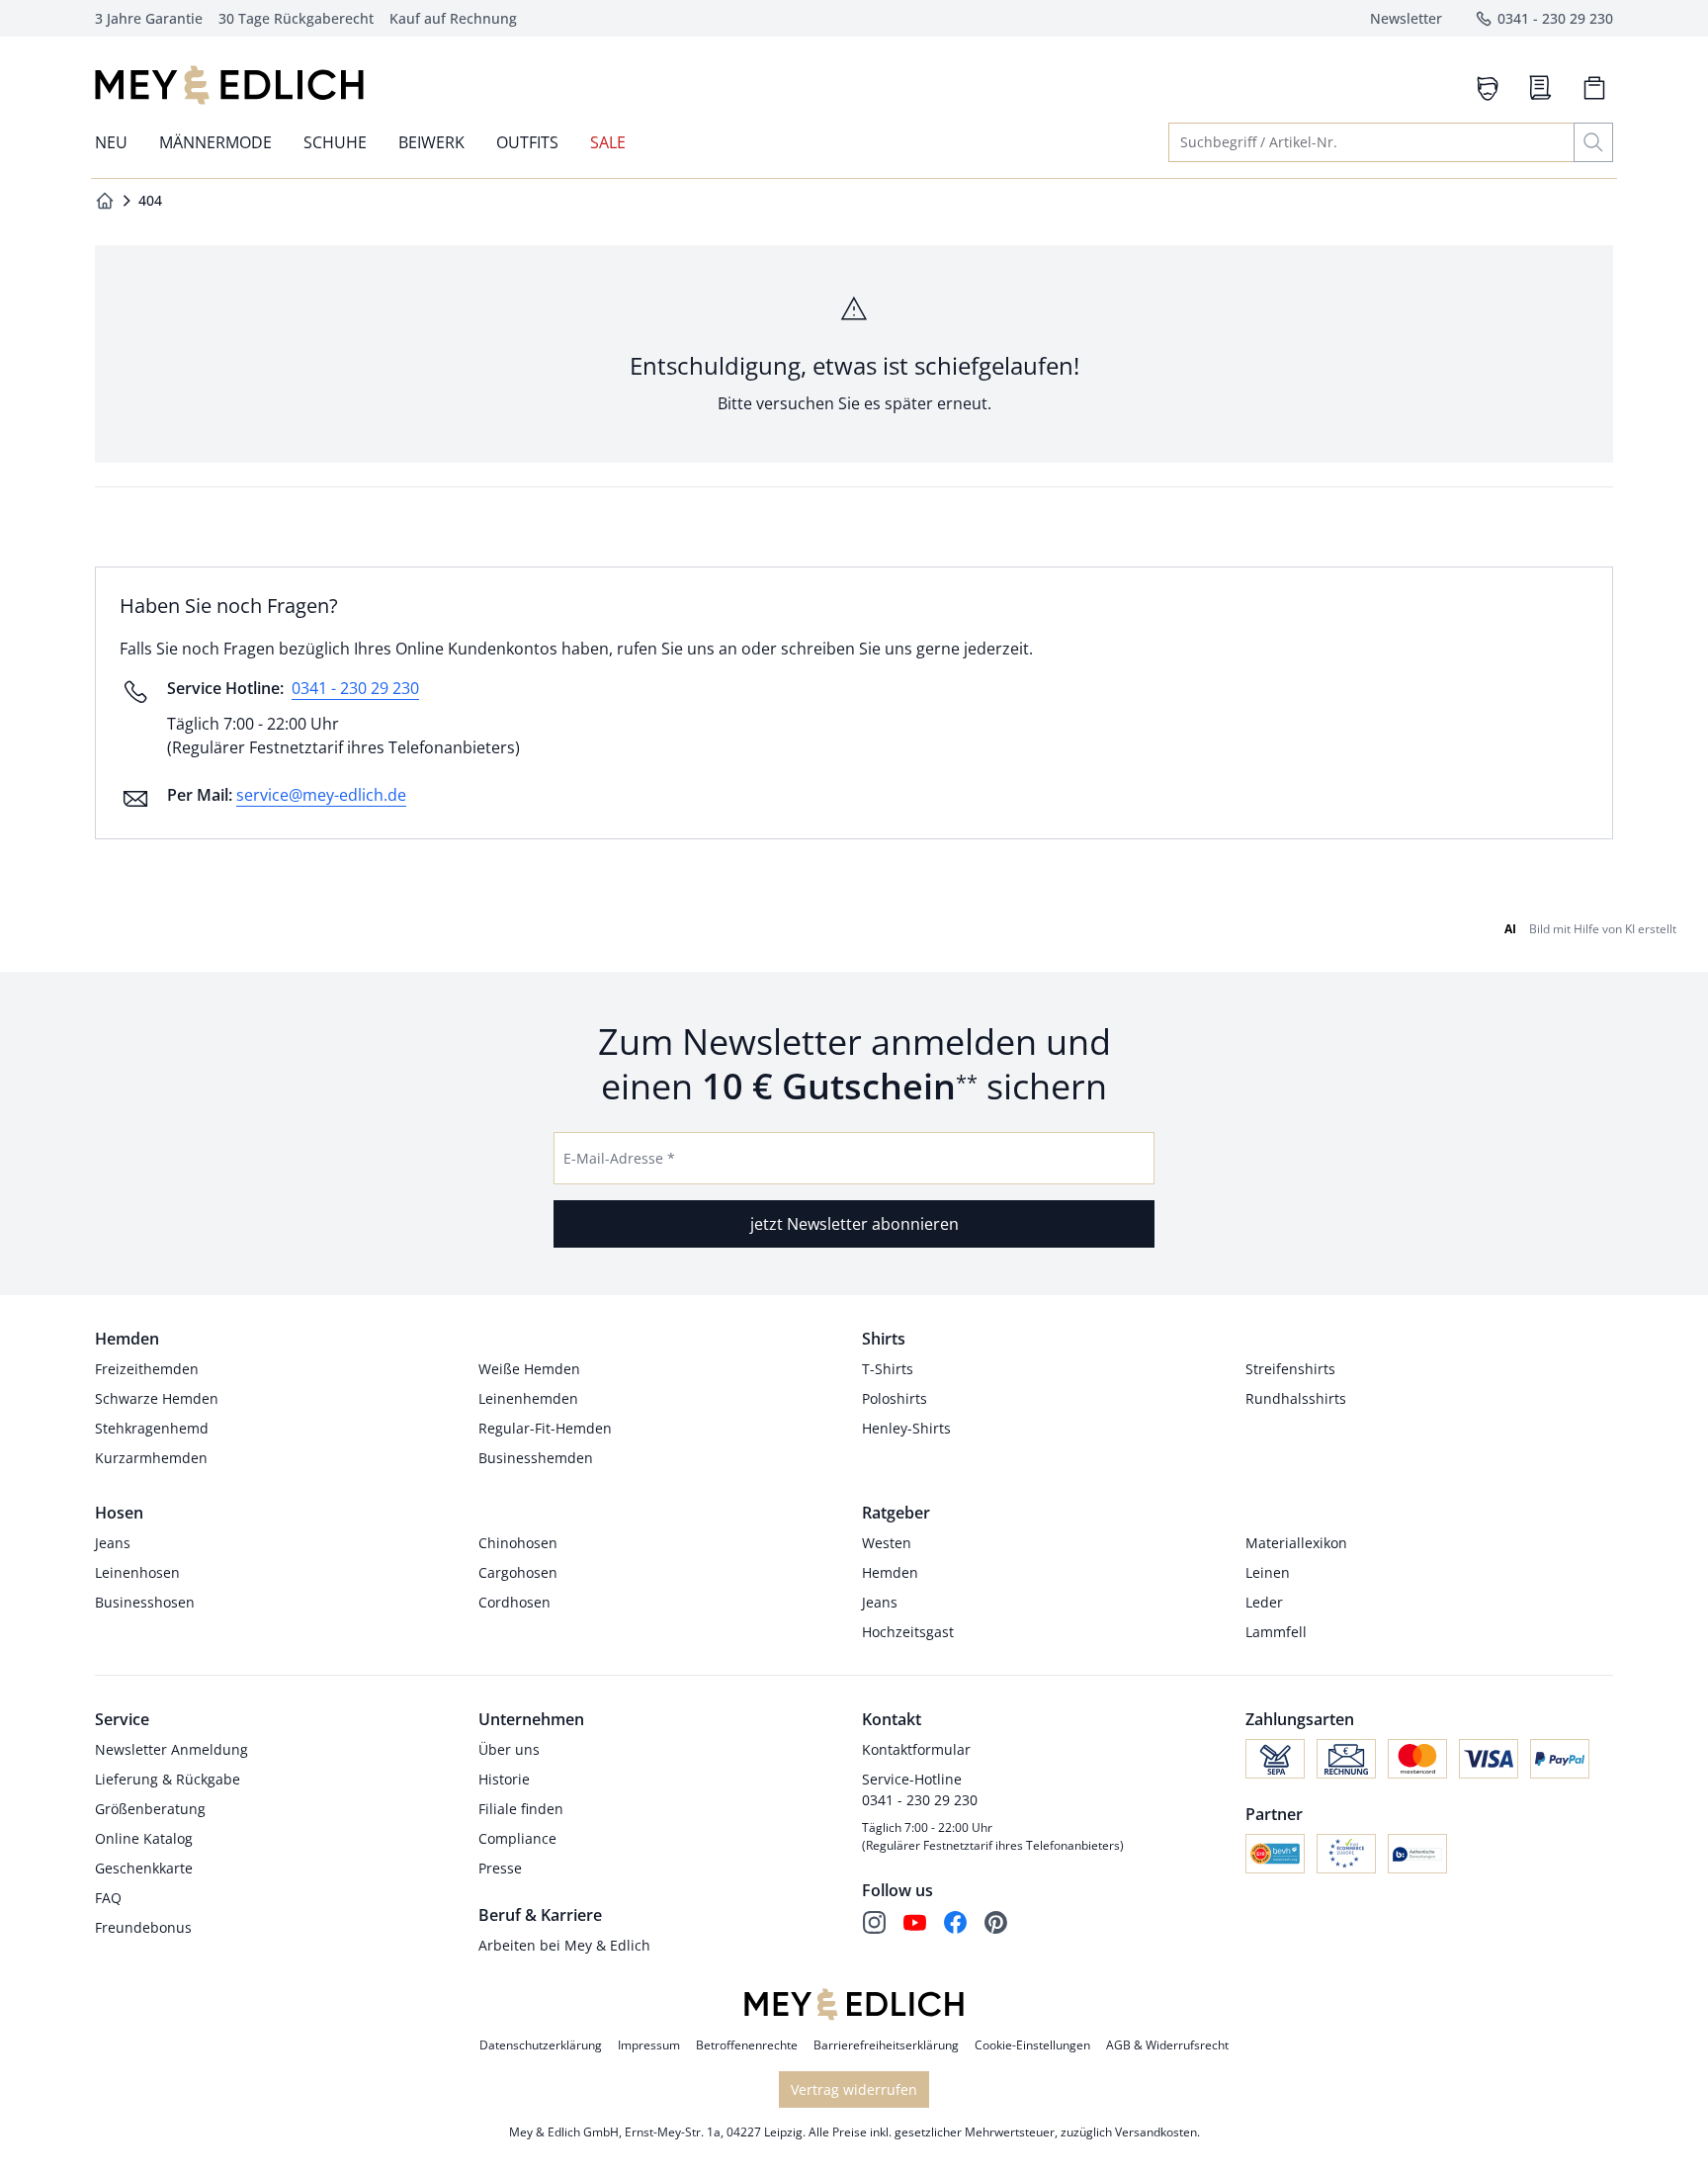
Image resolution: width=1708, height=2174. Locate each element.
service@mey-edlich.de (321, 795)
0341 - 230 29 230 (355, 688)
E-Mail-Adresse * (619, 1158)
